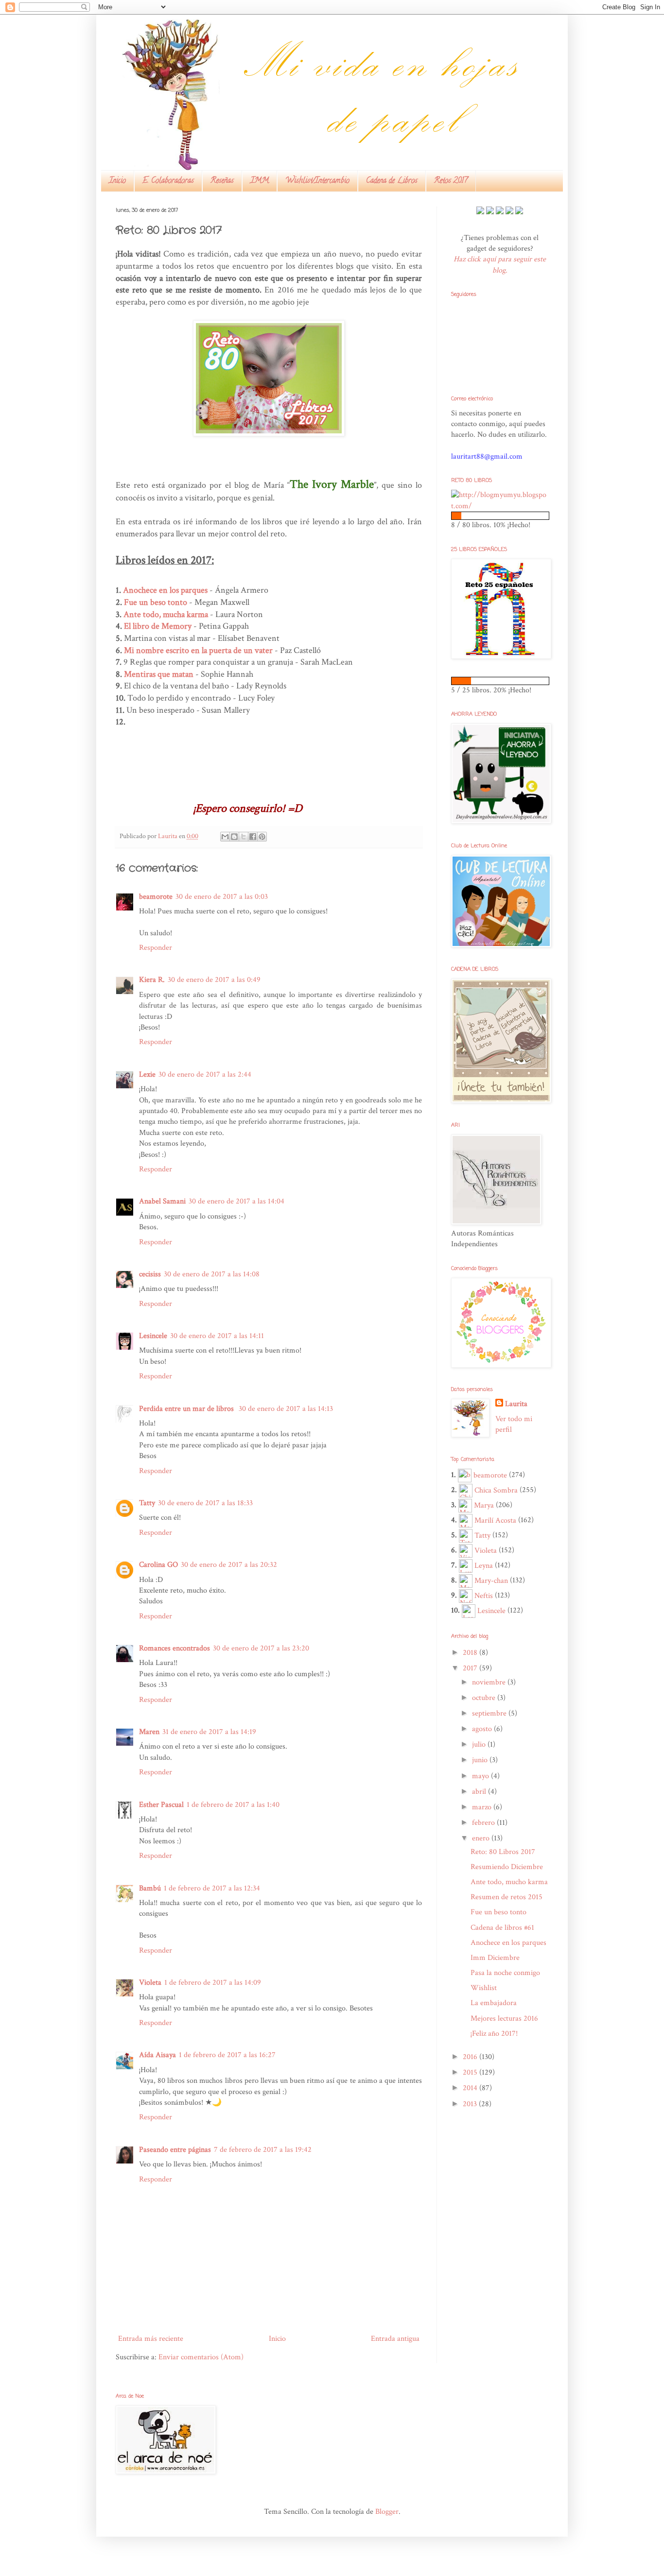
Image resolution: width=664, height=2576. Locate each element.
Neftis (484, 1596)
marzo (483, 1807)
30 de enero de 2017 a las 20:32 (229, 1565)
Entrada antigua (395, 2339)
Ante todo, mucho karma (509, 1882)
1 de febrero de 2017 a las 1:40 (233, 1805)
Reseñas (222, 181)
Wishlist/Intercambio (317, 181)
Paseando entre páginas (175, 2150)
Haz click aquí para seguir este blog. (500, 265)
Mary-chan (491, 1581)
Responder (156, 948)
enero (482, 1838)
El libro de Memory (158, 626)
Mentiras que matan (159, 674)
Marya (484, 1505)
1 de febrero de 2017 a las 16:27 (227, 2055)
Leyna (484, 1566)
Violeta (150, 1983)
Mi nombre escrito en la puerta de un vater (198, 650)
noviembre (490, 1682)
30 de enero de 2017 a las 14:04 (236, 1201)
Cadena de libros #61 (502, 1928)
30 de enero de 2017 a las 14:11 (217, 1336)
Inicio (117, 181)
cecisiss (150, 1274)
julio (480, 1744)
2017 (471, 1668)
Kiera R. (152, 980)
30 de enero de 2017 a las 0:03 (222, 897)
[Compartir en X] (244, 837)
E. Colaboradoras (168, 181)
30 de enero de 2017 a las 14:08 (212, 1274)
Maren (149, 1732)
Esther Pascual (161, 1805)
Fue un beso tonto (156, 602)
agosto (483, 1729)
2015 (471, 2072)
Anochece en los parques (508, 1943)
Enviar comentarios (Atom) (201, 2357)
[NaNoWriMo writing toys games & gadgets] (500, 516)
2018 (471, 1653)
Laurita (516, 1404)
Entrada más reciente (151, 2339)
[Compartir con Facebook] (253, 837)
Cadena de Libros (392, 181)
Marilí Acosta (495, 1520)
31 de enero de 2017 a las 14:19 (209, 1732)
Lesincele (153, 1336)
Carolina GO (158, 1565)
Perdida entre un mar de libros (187, 1409)
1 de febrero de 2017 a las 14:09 (213, 1983)
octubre (485, 1698)
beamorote (156, 897)
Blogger (387, 2512)
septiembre (490, 1713)
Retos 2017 (451, 181)
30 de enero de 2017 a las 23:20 (261, 1648)
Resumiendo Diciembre (507, 1867)
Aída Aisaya (157, 2055)
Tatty (147, 1503)
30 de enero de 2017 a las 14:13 (286, 1409)
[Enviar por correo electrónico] (225, 837)
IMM (260, 181)
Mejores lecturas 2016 (504, 2018)
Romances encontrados (175, 1648)
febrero (484, 1823)
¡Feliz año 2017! (494, 2034)
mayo (481, 1776)
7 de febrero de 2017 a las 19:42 (263, 2150)
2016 (471, 2057)
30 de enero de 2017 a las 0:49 (214, 980)
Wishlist (484, 1988)
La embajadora (494, 2003)
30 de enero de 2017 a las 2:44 (205, 1074)
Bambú (150, 1888)
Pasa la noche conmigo (505, 1973)
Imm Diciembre (495, 1958)
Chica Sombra (496, 1490)
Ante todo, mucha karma (166, 614)
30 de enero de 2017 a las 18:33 (205, 1503)
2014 (471, 2088)
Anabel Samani (162, 1201)
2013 (471, 2104)
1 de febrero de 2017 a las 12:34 (212, 1888)
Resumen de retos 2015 (507, 1897)
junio (481, 1760)
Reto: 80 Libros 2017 (503, 1852)
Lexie (147, 1074)
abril (480, 1792)
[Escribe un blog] (234, 837)
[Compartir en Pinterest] (262, 837)
